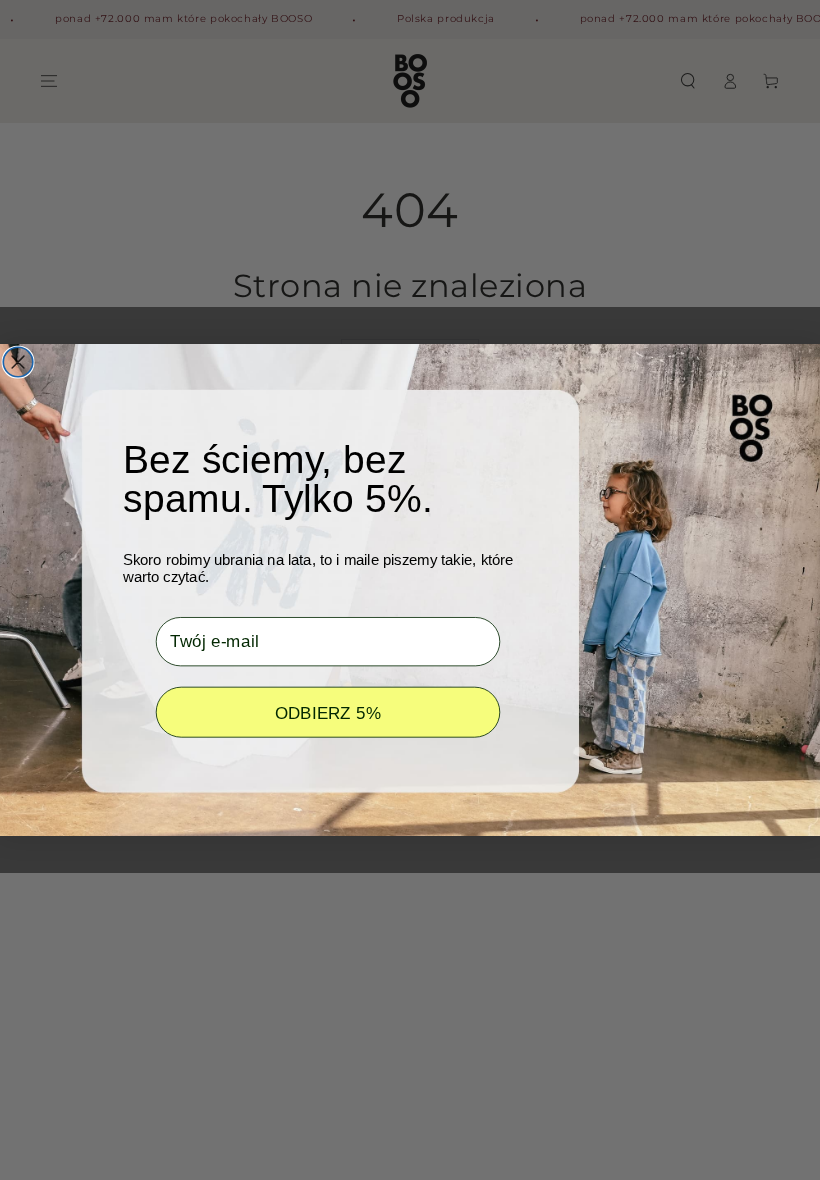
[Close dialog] (18, 362)
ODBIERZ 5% (328, 712)
